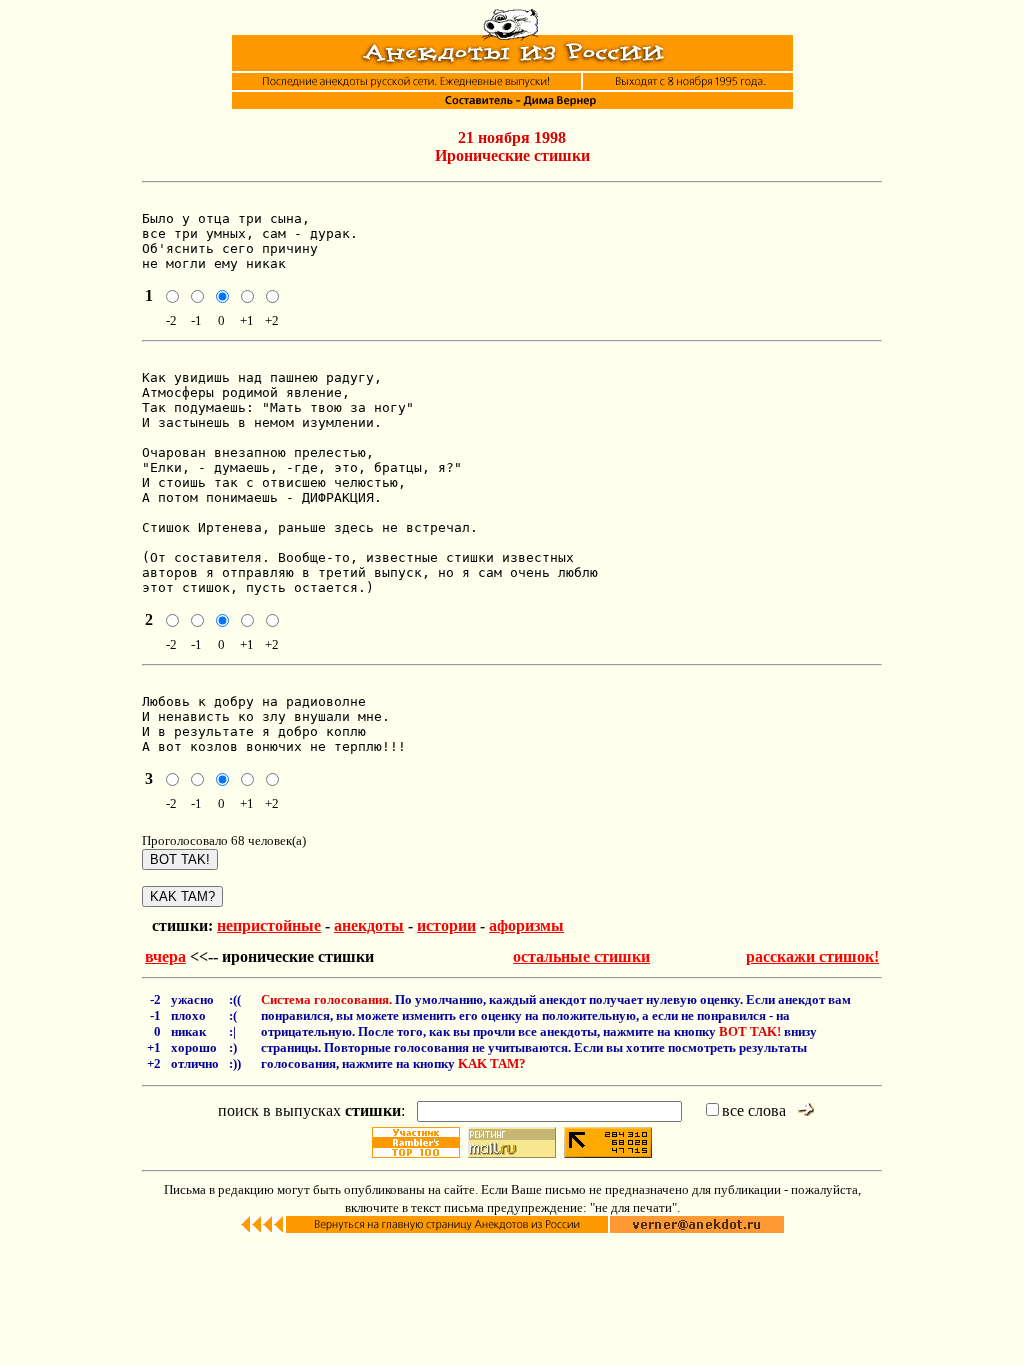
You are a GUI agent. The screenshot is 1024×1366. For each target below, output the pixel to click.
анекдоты (369, 925)
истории (446, 925)
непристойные (269, 925)
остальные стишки (581, 956)
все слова (754, 1110)
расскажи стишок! (812, 956)
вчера (165, 956)
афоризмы (526, 925)
